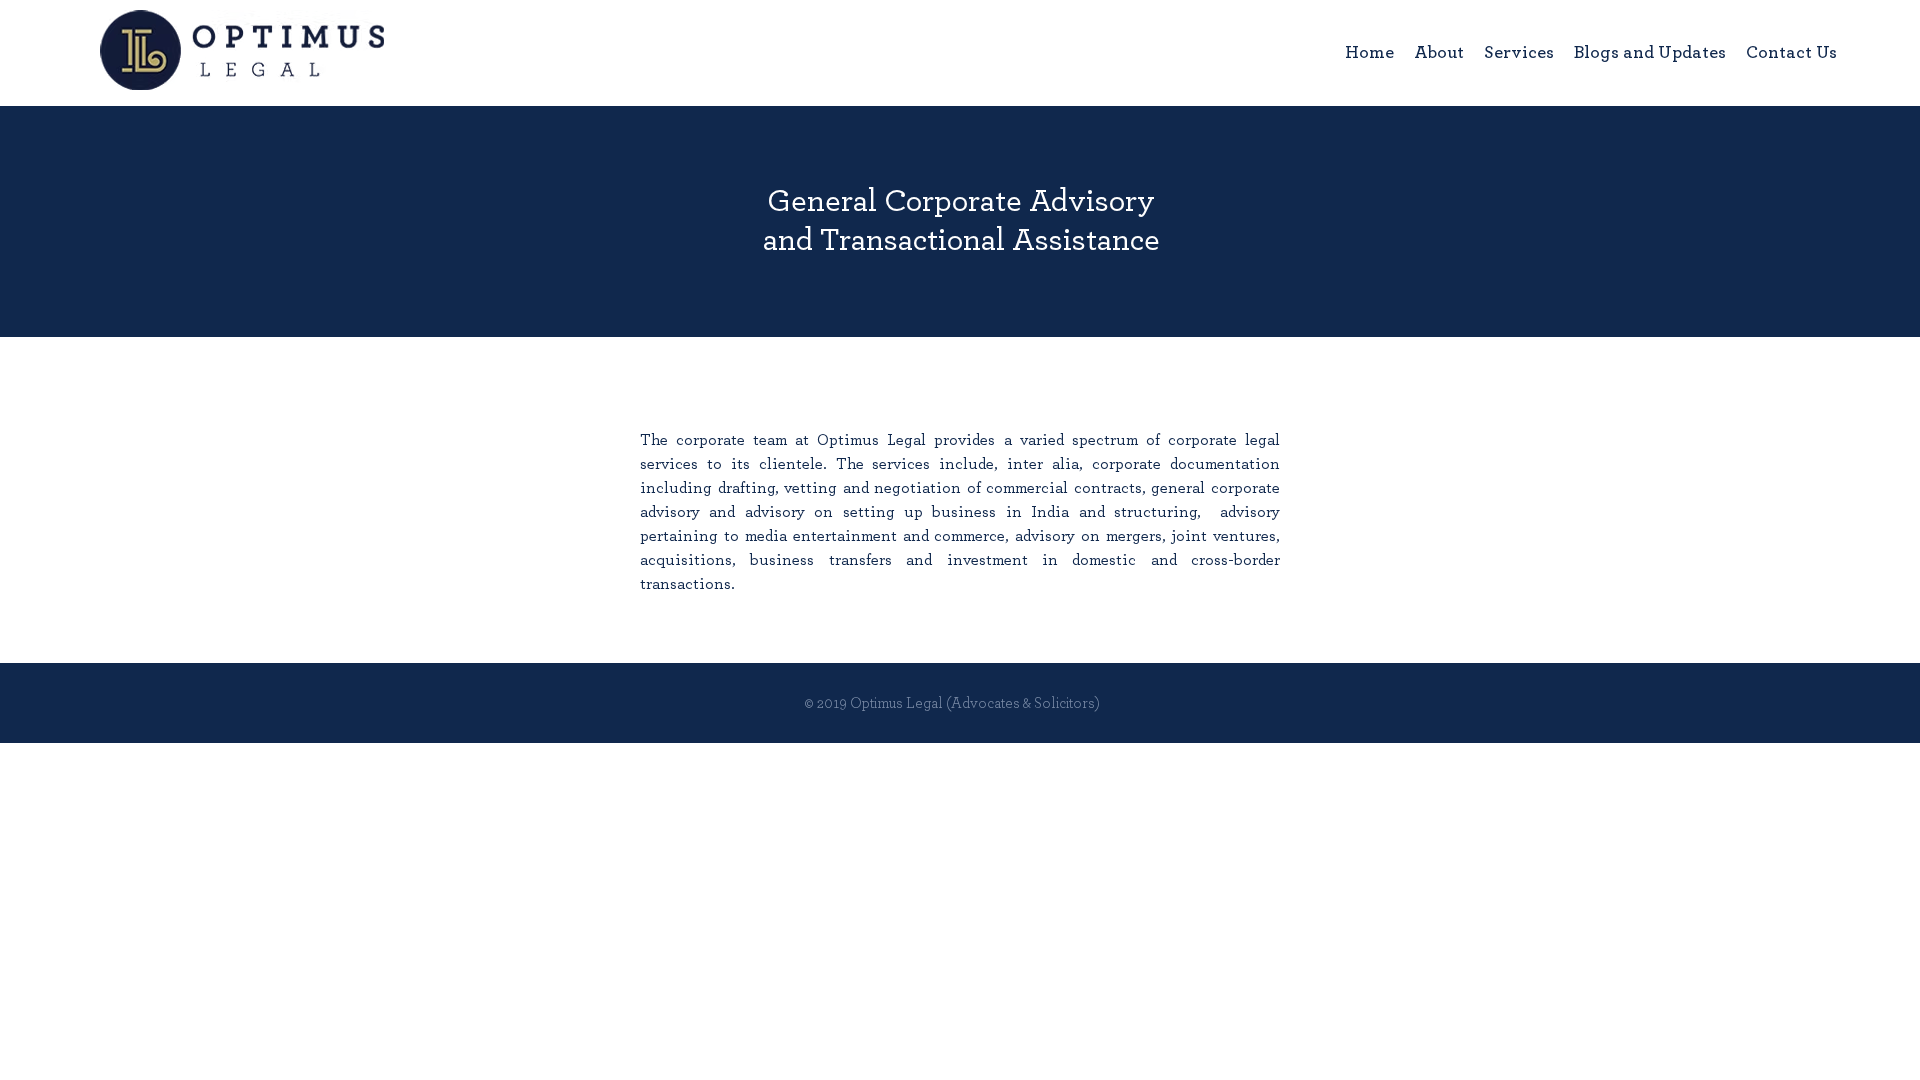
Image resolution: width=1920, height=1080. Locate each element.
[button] (1519, 53)
